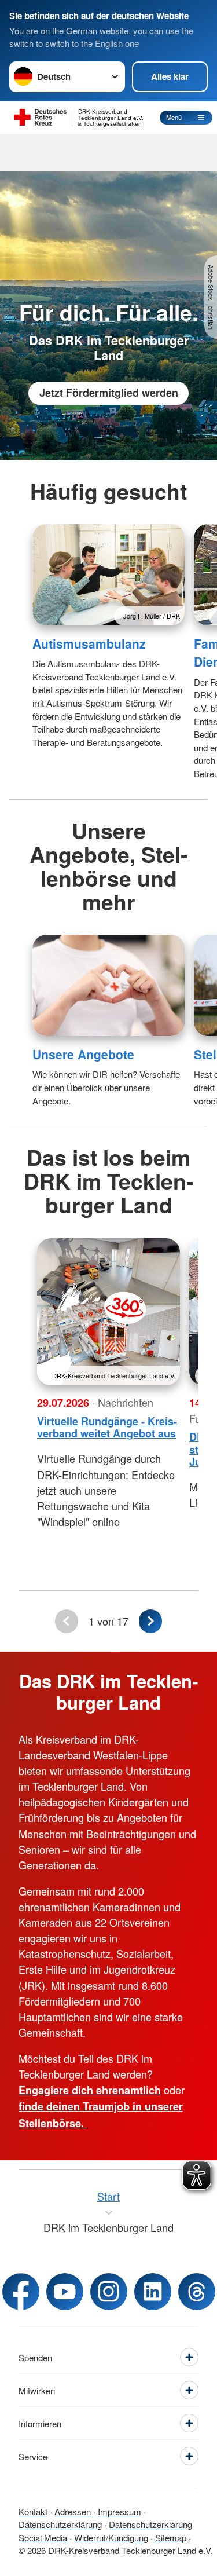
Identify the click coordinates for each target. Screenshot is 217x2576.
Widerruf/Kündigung (111, 2537)
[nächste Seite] (150, 1621)
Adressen (73, 2511)
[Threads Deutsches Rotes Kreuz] (197, 2292)
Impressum (119, 2511)
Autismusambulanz (89, 643)
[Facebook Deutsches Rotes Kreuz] (21, 2292)
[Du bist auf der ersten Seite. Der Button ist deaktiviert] (66, 1621)
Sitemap (171, 2537)
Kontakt (33, 2511)
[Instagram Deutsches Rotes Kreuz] (109, 2292)
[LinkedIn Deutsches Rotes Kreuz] (153, 2292)
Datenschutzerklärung (60, 2524)
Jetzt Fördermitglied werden (109, 393)
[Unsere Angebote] (108, 985)
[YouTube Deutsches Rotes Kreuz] (65, 2292)
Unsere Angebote (83, 1054)
